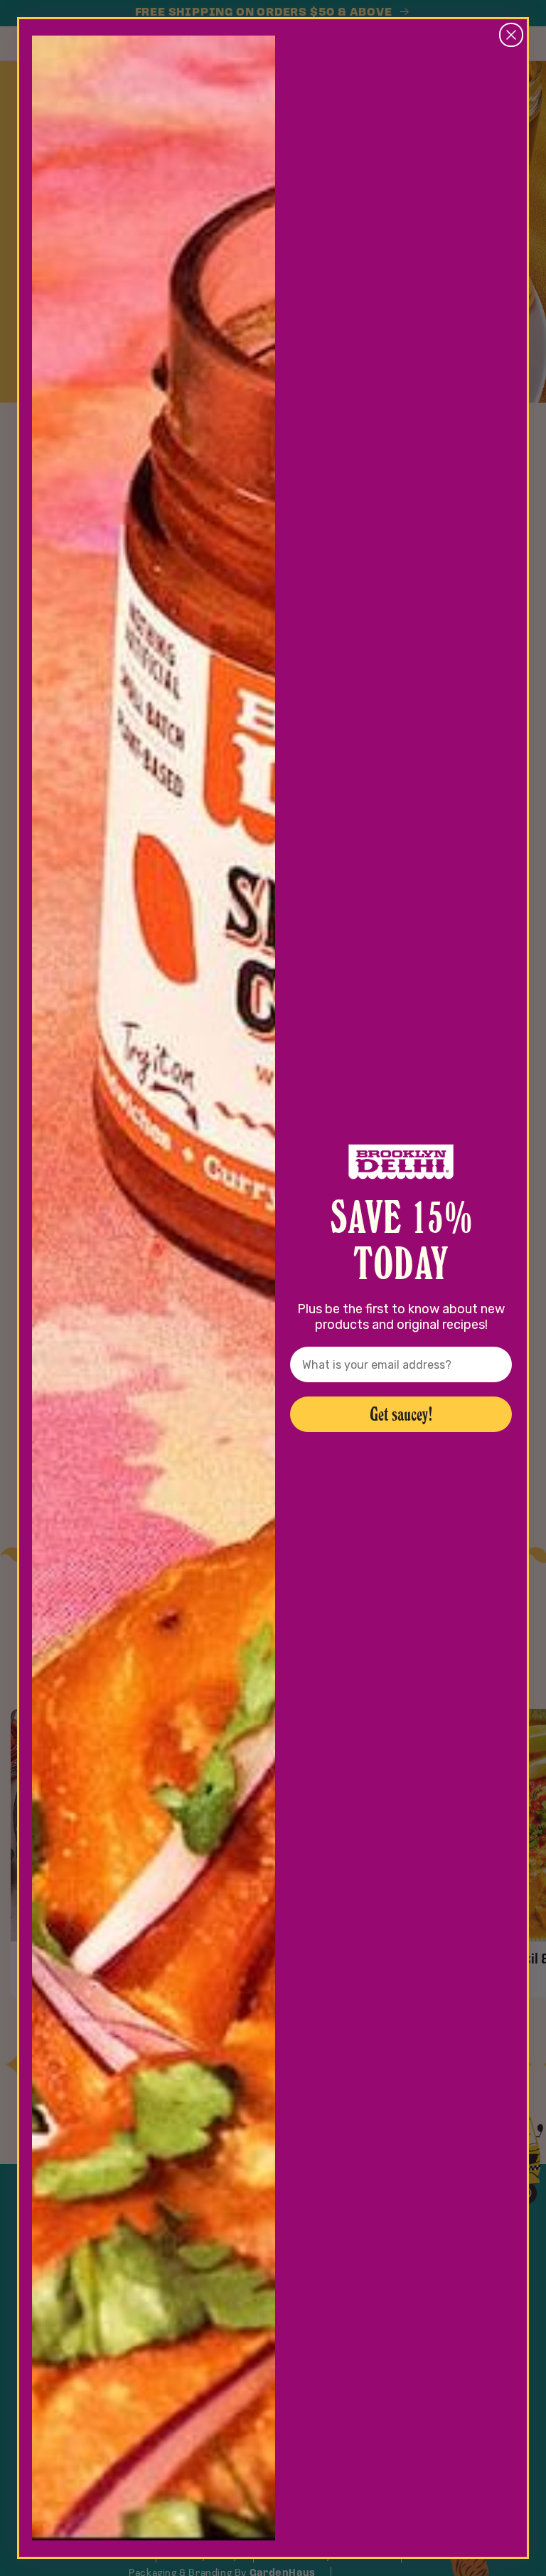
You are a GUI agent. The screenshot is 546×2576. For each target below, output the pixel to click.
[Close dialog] (511, 35)
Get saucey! (401, 1414)
